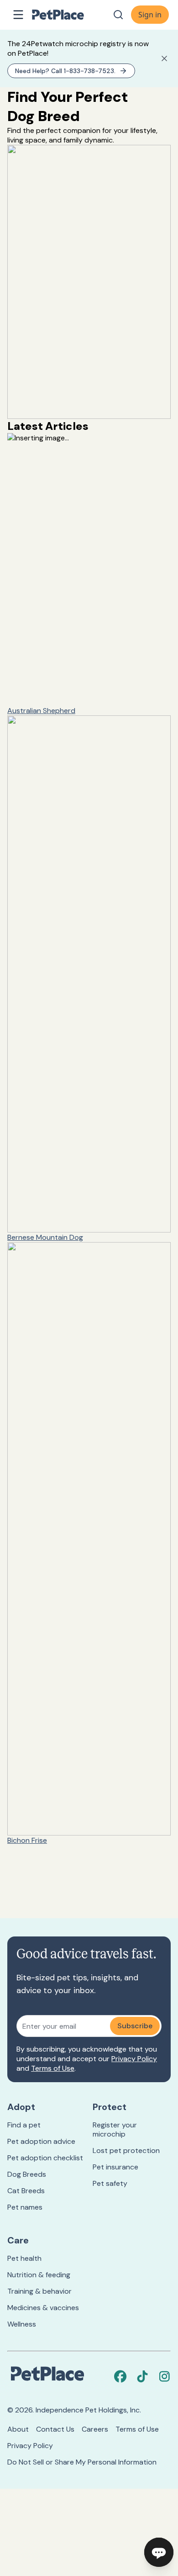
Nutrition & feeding (39, 2275)
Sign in (150, 15)
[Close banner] (164, 58)
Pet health (24, 2258)
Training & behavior (39, 2291)
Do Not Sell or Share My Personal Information (82, 2462)
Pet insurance (115, 2167)
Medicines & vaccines (43, 2308)
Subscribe (135, 2026)
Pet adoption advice (41, 2141)
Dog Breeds (27, 2174)
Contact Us (55, 2429)
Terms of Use (53, 2068)
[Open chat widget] (159, 2552)
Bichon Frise (27, 1840)
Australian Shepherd (41, 711)
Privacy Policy (134, 2059)
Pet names (25, 2207)
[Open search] (118, 15)
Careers (95, 2429)
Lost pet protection (126, 2150)
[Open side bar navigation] (18, 15)
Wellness (22, 2324)
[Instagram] (164, 2376)
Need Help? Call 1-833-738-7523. (65, 71)
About (18, 2429)
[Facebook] (120, 2376)
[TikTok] (142, 2376)
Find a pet (24, 2125)
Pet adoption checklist (45, 2158)
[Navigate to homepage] (68, 15)
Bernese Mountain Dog (45, 1237)
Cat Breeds (26, 2191)
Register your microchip (115, 2129)
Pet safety (110, 2183)
